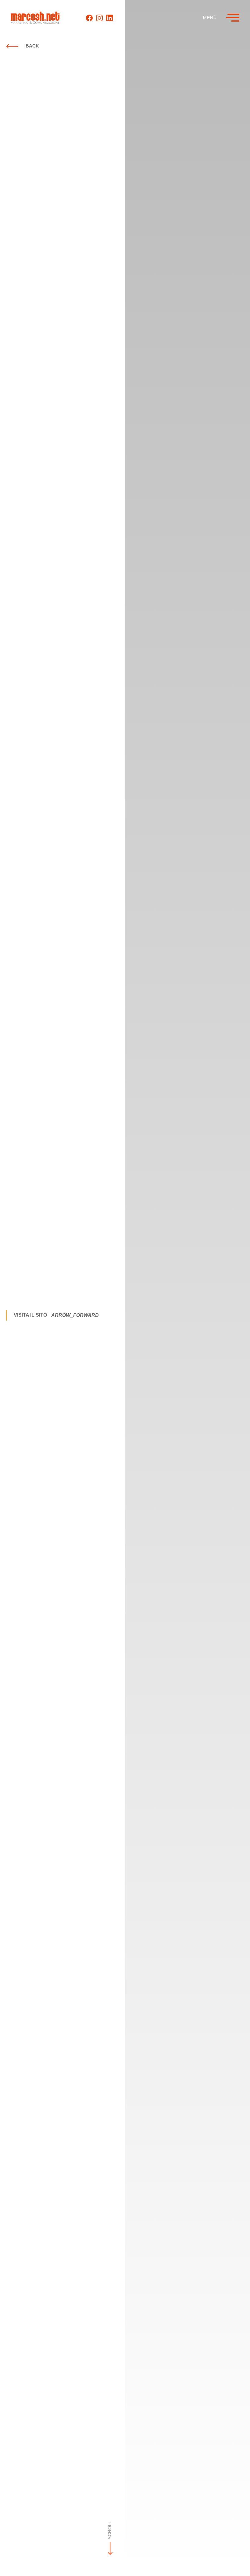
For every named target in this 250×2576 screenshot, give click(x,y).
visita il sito (56, 1315)
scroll (110, 2529)
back (32, 46)
